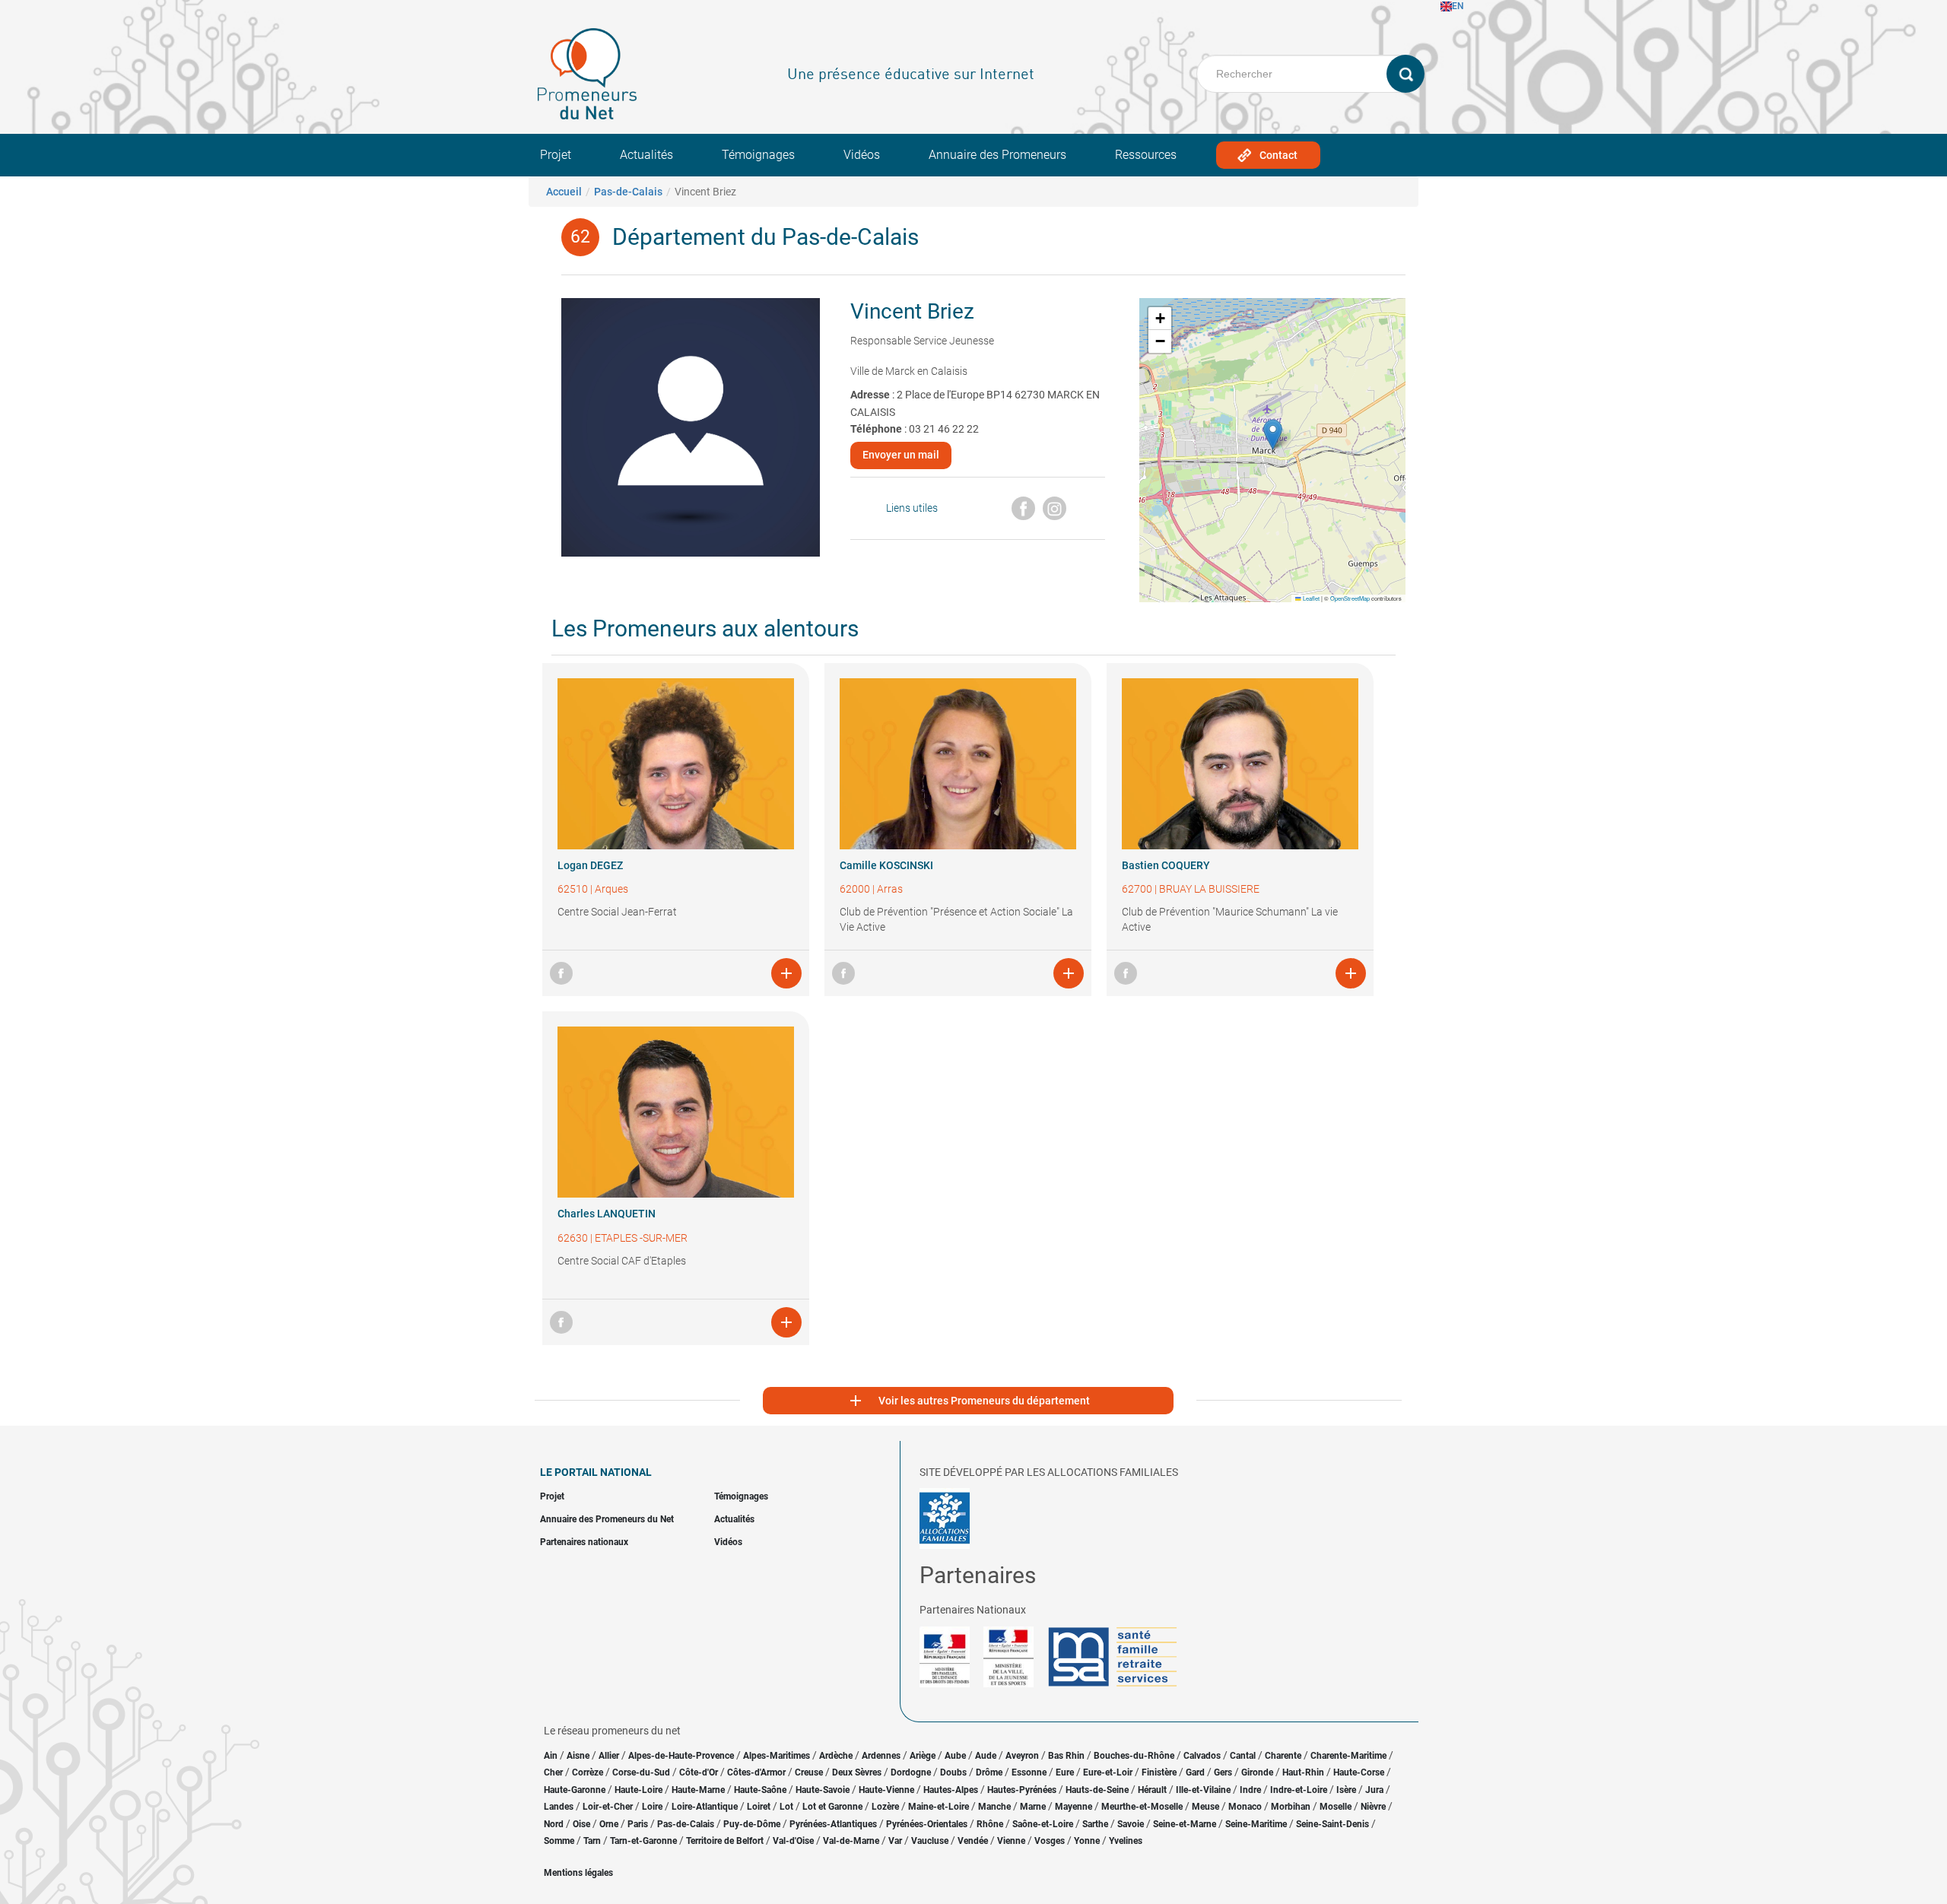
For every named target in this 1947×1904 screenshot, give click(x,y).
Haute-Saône (760, 1790)
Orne (609, 1824)
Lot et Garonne (832, 1807)
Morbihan (1291, 1807)
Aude (986, 1756)
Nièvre (1373, 1807)
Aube (955, 1756)
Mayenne (1074, 1807)
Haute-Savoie (823, 1790)
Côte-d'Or (699, 1772)
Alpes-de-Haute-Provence (681, 1756)
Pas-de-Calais (628, 192)
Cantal (1243, 1756)
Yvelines (1126, 1841)
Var (895, 1841)
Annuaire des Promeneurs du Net (607, 1519)
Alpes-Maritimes (777, 1756)
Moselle (1336, 1807)
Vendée (973, 1841)
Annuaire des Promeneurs (997, 155)
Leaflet (1310, 598)
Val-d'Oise (793, 1841)
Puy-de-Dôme (752, 1824)
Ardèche (836, 1756)
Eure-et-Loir (1108, 1772)
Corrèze (588, 1772)
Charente (1283, 1756)
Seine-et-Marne (1185, 1824)
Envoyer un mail (901, 455)
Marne (1033, 1807)
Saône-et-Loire (1043, 1824)
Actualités (646, 155)
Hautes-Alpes (951, 1790)
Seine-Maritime (1256, 1824)
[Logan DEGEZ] (676, 764)
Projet (556, 155)
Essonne (1029, 1772)
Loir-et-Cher (608, 1807)
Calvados (1202, 1756)
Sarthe (1095, 1824)
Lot (786, 1807)
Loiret (759, 1807)
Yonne (1087, 1841)
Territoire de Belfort (725, 1841)
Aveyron (1022, 1756)
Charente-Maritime (1348, 1756)
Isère (1346, 1790)
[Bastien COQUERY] (1240, 764)
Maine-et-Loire (939, 1807)
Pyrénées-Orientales (927, 1824)
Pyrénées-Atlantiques (833, 1824)
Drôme (989, 1772)
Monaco (1245, 1807)
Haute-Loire (638, 1790)
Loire (652, 1807)
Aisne (578, 1756)
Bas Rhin (1066, 1756)
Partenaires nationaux (584, 1542)
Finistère (1159, 1772)
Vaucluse (930, 1841)
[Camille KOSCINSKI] (958, 764)
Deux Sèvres (857, 1772)
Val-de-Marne (851, 1841)
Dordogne (911, 1772)
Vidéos (862, 155)
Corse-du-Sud (641, 1772)
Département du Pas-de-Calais (765, 237)
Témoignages (758, 155)
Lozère (885, 1807)
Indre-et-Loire (1299, 1790)
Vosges (1050, 1841)
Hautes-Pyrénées (1022, 1790)
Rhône (990, 1824)
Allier (609, 1756)
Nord (554, 1824)
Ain (552, 1756)
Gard (1195, 1772)
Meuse (1205, 1807)
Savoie (1131, 1824)
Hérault (1152, 1790)
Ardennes (881, 1756)
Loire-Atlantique (705, 1807)
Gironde (1257, 1772)
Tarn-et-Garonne (643, 1841)
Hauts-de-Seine (1097, 1790)
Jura (1374, 1790)
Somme (559, 1841)
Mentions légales (578, 1873)
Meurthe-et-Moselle (1142, 1807)
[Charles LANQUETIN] (676, 1112)
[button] (1273, 435)
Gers (1223, 1772)
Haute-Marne (698, 1790)
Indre (1250, 1790)
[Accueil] (587, 74)
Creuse (809, 1772)
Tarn (592, 1841)
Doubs (953, 1772)
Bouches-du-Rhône (1134, 1756)
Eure (1065, 1772)
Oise (581, 1824)
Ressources (1146, 155)
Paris (638, 1824)
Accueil (564, 192)
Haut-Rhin (1303, 1772)
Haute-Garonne (575, 1790)
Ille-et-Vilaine (1203, 1790)
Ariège (923, 1756)
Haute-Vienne (886, 1790)
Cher (553, 1772)
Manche (994, 1807)
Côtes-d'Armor (756, 1772)
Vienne (1011, 1841)
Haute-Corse (1359, 1772)
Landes (559, 1807)
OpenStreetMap (1350, 598)
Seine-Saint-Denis (1332, 1824)
